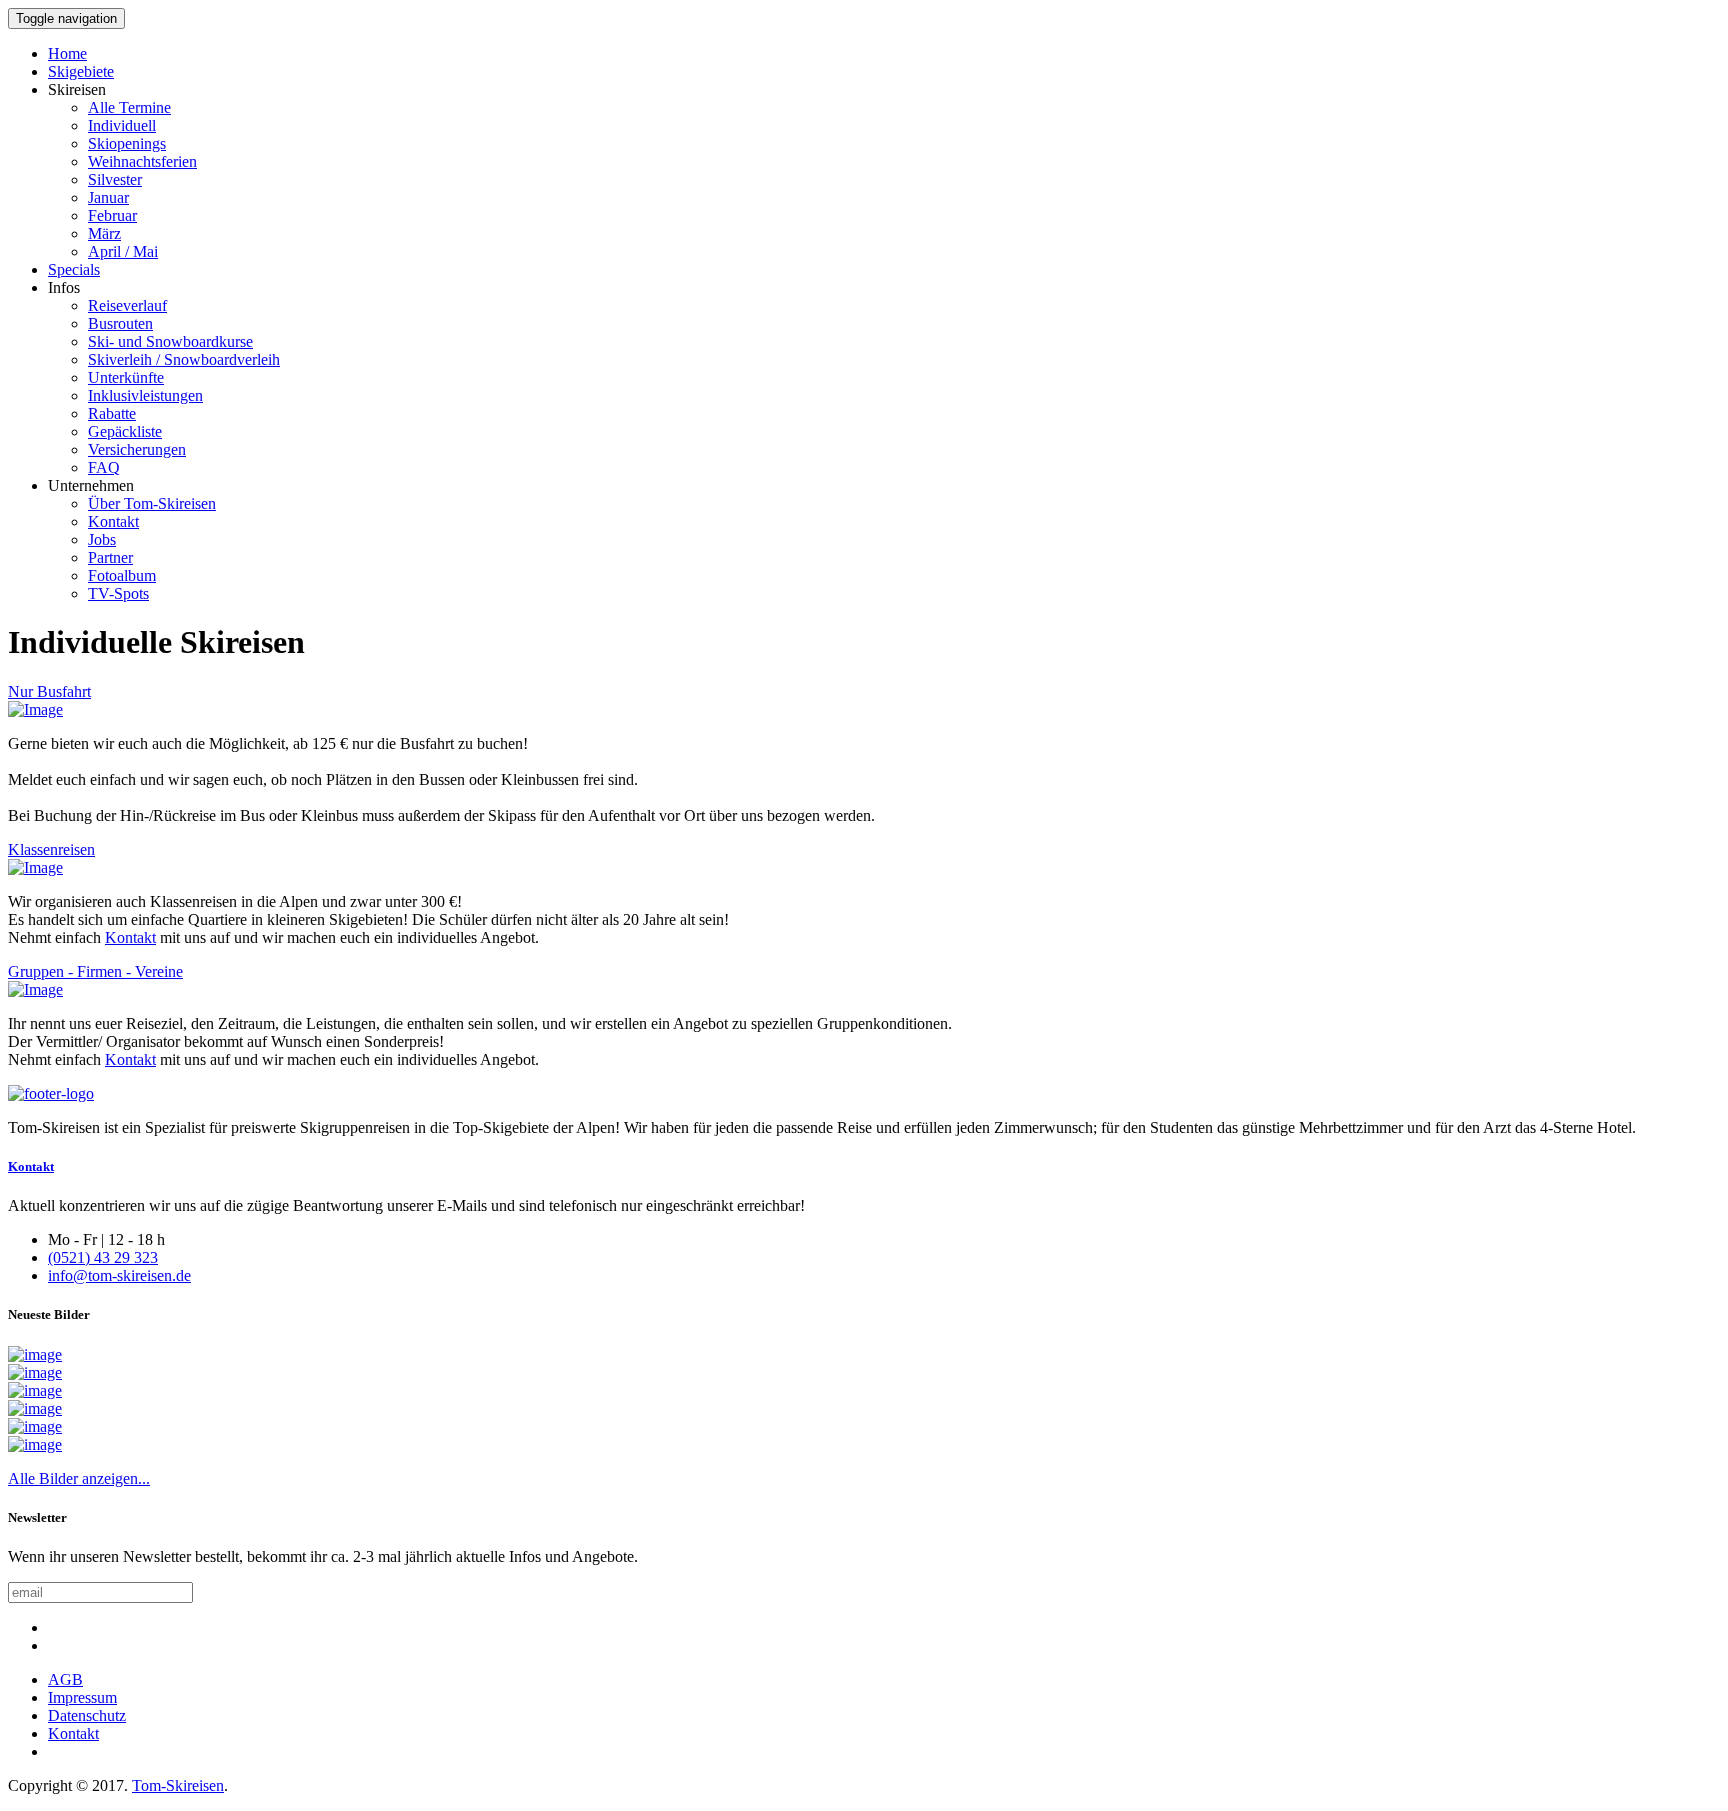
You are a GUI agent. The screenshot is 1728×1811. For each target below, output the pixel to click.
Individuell (122, 125)
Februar (112, 215)
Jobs (102, 539)
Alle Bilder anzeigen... (79, 1478)
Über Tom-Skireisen (152, 503)
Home (67, 53)
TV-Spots (118, 593)
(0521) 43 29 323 (103, 1257)
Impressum (82, 1697)
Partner (110, 557)
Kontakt (113, 521)
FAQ (104, 467)
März (104, 233)
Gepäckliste (125, 431)
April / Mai (123, 251)
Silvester (115, 179)
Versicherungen (137, 449)
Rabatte (112, 413)
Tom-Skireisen (178, 1785)
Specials (74, 269)
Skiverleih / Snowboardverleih (184, 359)
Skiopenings (127, 143)
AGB (65, 1679)
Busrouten (120, 323)
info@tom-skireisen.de (119, 1275)
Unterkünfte (126, 377)
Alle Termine (129, 107)
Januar (108, 197)
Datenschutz (87, 1715)
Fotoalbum (122, 575)
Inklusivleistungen (145, 395)
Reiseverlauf (127, 305)
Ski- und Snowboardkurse (170, 341)
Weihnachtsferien (142, 161)
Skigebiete (81, 71)
